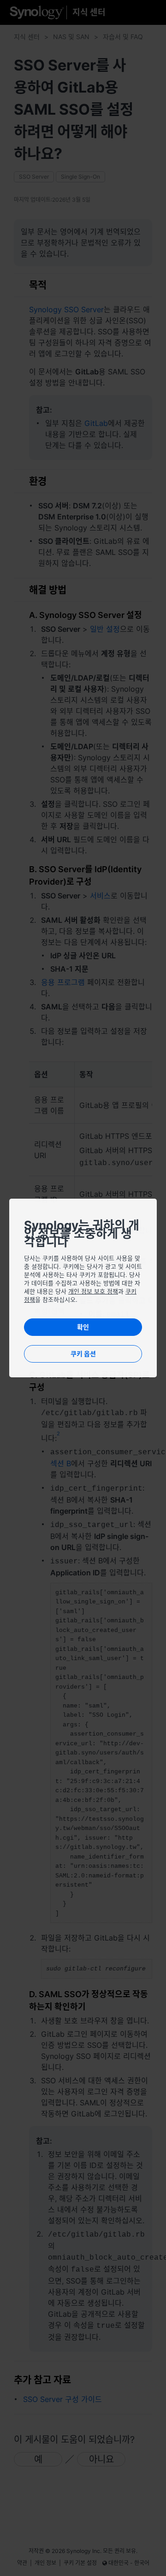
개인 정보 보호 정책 (93, 1291)
